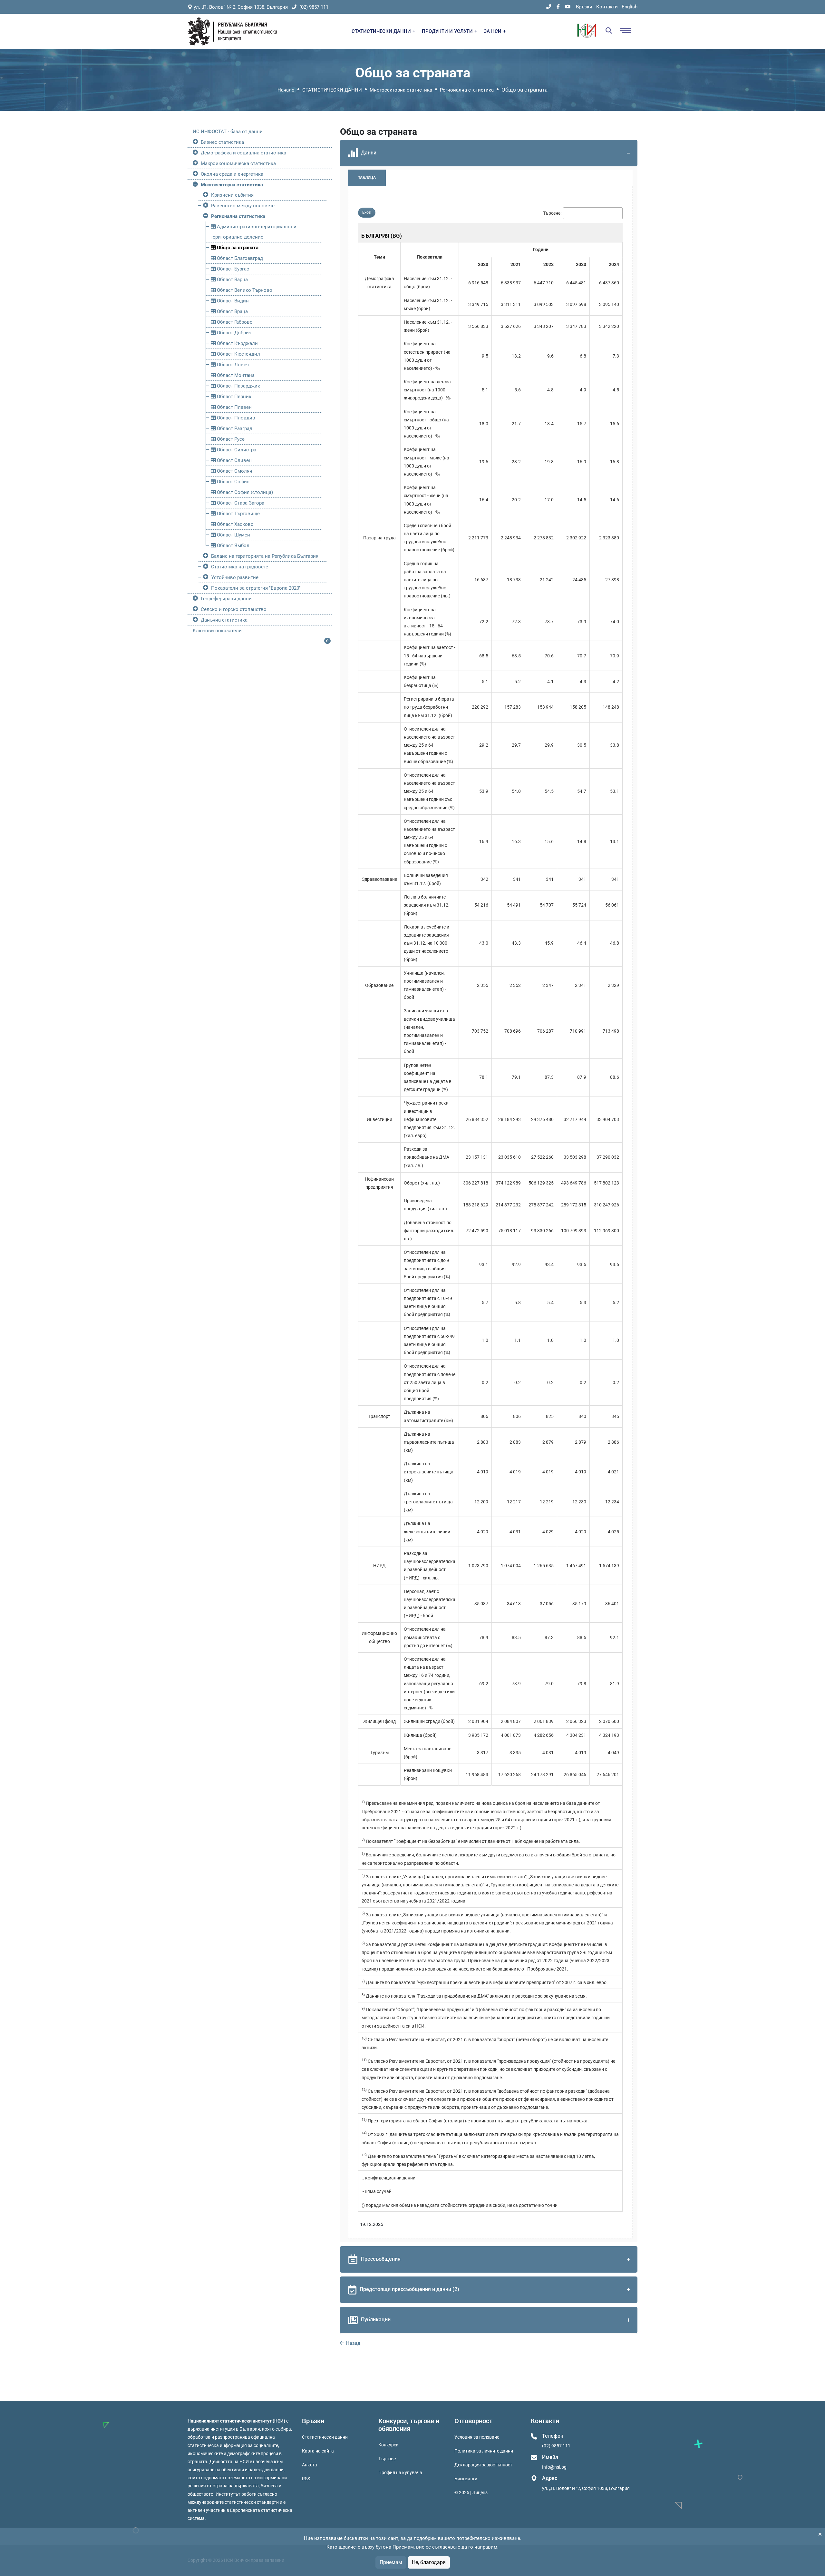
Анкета (310, 2465)
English (630, 7)
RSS (306, 2479)
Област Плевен (234, 407)
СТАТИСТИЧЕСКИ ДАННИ (382, 31)
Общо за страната (237, 248)
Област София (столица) (244, 492)
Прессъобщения (381, 2259)
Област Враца (232, 311)
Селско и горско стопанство (234, 609)
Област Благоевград (239, 258)
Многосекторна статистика (401, 90)
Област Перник (233, 397)
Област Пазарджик (238, 386)
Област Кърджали (237, 343)
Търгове (387, 2459)
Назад (353, 2343)
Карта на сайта (318, 2451)
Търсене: (552, 213)
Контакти (607, 7)
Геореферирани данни (226, 599)
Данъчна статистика (224, 620)
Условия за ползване (477, 2437)
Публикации (376, 2320)
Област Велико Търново (244, 290)
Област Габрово (234, 322)
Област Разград (234, 428)
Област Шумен (233, 535)
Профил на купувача (400, 2473)
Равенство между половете (243, 206)
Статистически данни (325, 2437)
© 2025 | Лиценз (471, 2492)
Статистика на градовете (240, 567)
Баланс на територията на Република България (265, 556)
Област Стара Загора (240, 503)
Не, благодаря (429, 2562)
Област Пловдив (235, 418)
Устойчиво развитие (235, 577)
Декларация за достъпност (483, 2465)
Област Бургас (232, 269)
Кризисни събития (232, 195)
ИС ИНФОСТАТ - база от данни (228, 132)
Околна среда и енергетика (232, 174)
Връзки (584, 7)
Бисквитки (466, 2479)
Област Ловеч (232, 365)
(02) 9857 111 (313, 7)
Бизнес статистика (222, 142)
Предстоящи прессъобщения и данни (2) (409, 2289)
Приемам (391, 2562)
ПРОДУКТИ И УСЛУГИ (448, 31)
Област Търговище (238, 514)
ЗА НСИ (493, 31)
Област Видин (232, 301)
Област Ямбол (233, 546)
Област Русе (230, 439)
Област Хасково (235, 524)
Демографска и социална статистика (243, 153)
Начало (286, 90)
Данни (369, 153)
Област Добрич (233, 333)
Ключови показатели (217, 631)
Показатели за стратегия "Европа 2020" (256, 588)
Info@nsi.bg (554, 2467)
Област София (233, 482)
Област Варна (232, 280)
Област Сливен (234, 460)
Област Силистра (236, 450)
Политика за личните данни (484, 2451)
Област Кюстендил (238, 354)
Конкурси (388, 2445)
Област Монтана (235, 375)
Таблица (367, 178)
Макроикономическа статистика (238, 163)
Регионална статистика (467, 90)
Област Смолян (234, 471)
